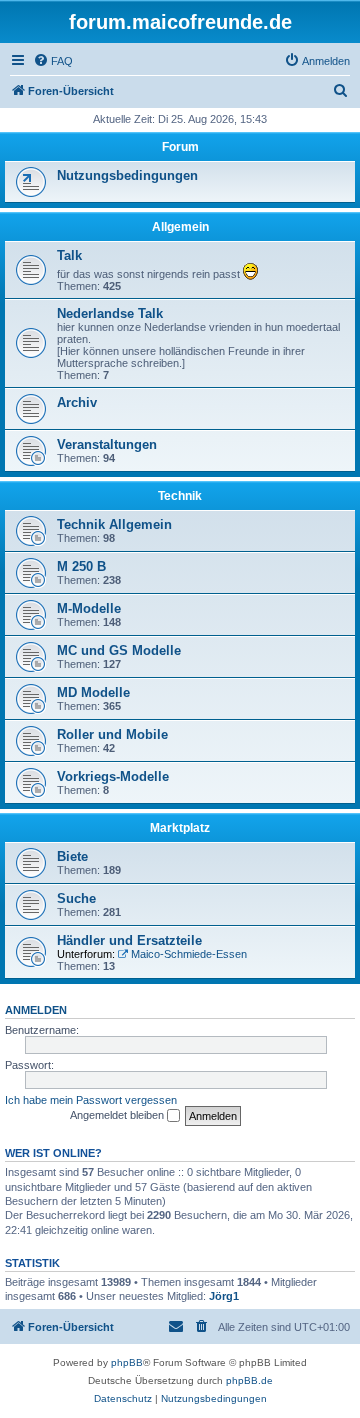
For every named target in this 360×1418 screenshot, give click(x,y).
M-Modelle (89, 608)
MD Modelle (93, 692)
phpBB (127, 1362)
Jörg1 (224, 1296)
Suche (76, 898)
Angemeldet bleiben (118, 1115)
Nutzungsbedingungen (127, 175)
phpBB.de (249, 1380)
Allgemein (180, 227)
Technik (180, 496)
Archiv (77, 402)
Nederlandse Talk (110, 313)
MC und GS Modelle (119, 650)
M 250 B (81, 566)
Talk (69, 255)
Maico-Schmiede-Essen (189, 954)
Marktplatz (180, 828)
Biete (72, 856)
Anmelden (36, 1010)
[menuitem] (53, 61)
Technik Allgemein (114, 524)
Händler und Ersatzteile (129, 940)
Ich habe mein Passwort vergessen (91, 1100)
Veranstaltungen (107, 444)
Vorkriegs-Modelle (113, 776)
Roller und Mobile (112, 734)
